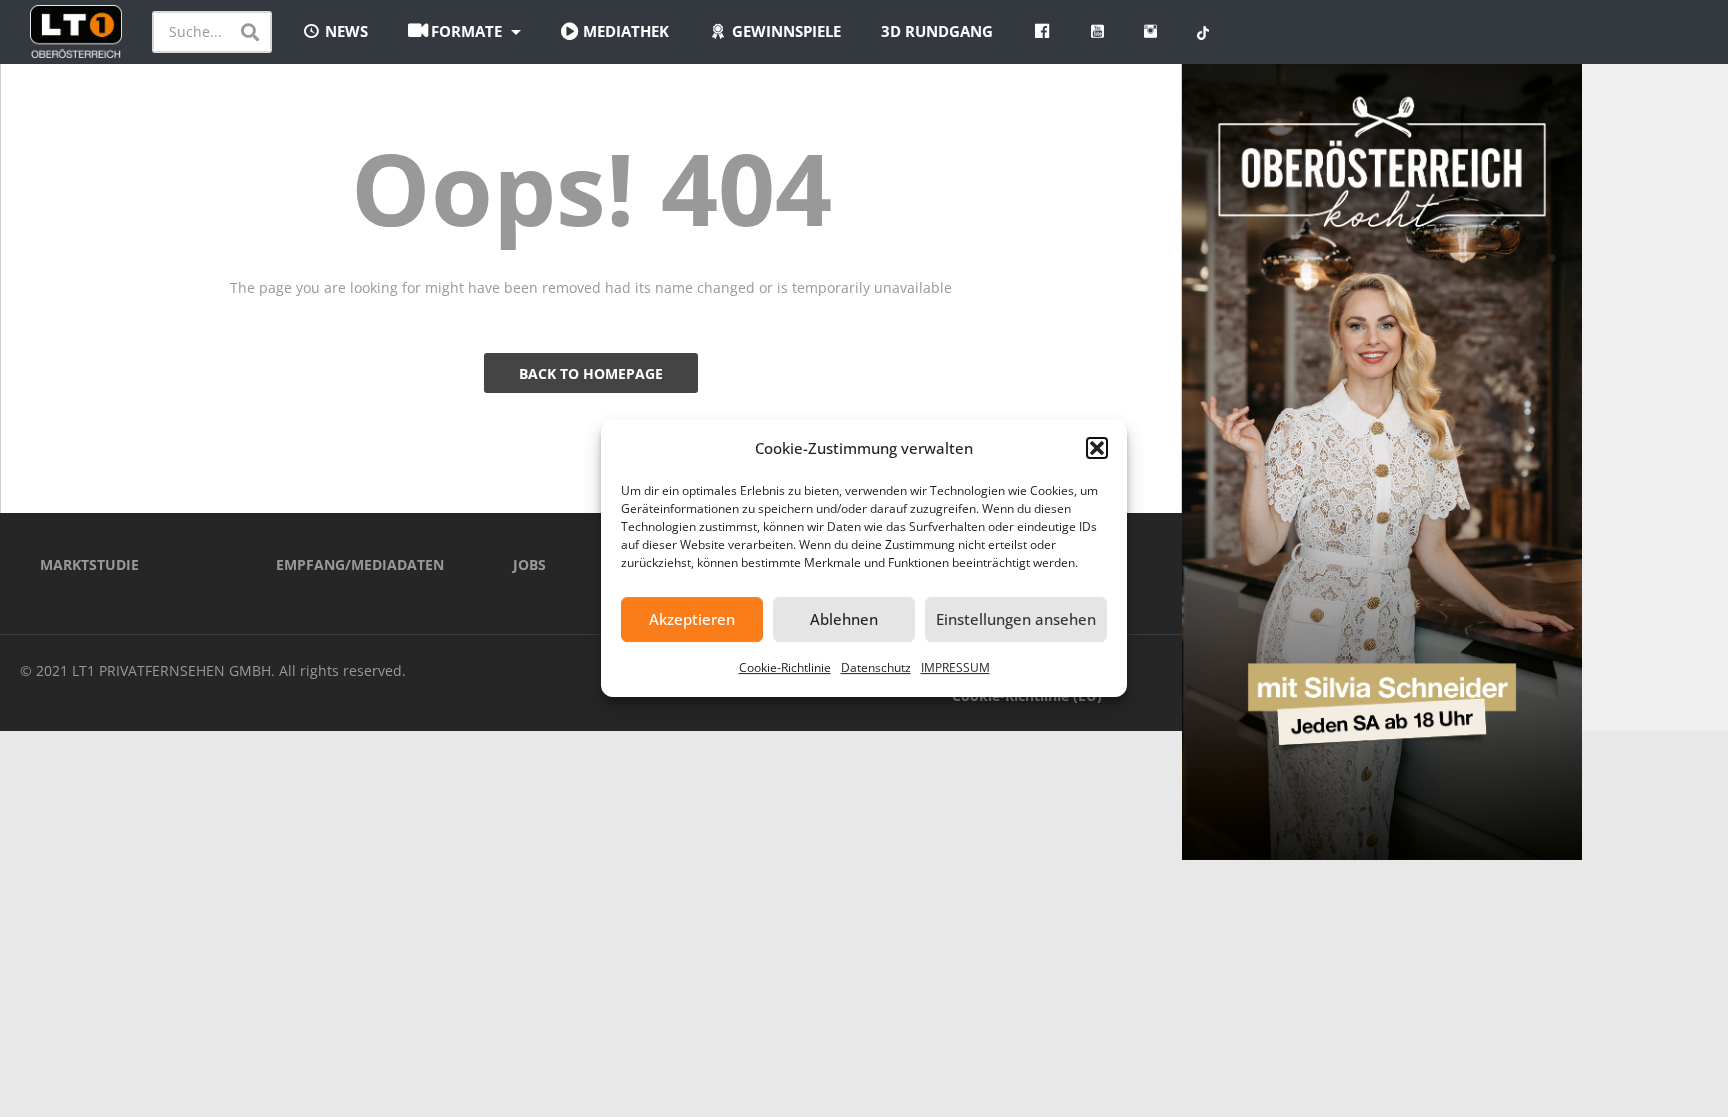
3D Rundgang (937, 31)
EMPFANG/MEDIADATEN (360, 564)
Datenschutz (876, 667)
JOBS (529, 564)
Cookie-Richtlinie (785, 667)
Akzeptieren (692, 619)
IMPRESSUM (955, 667)
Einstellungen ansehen (1016, 619)
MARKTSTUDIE (89, 564)
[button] (1097, 448)
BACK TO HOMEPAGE (591, 373)
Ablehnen (844, 619)
